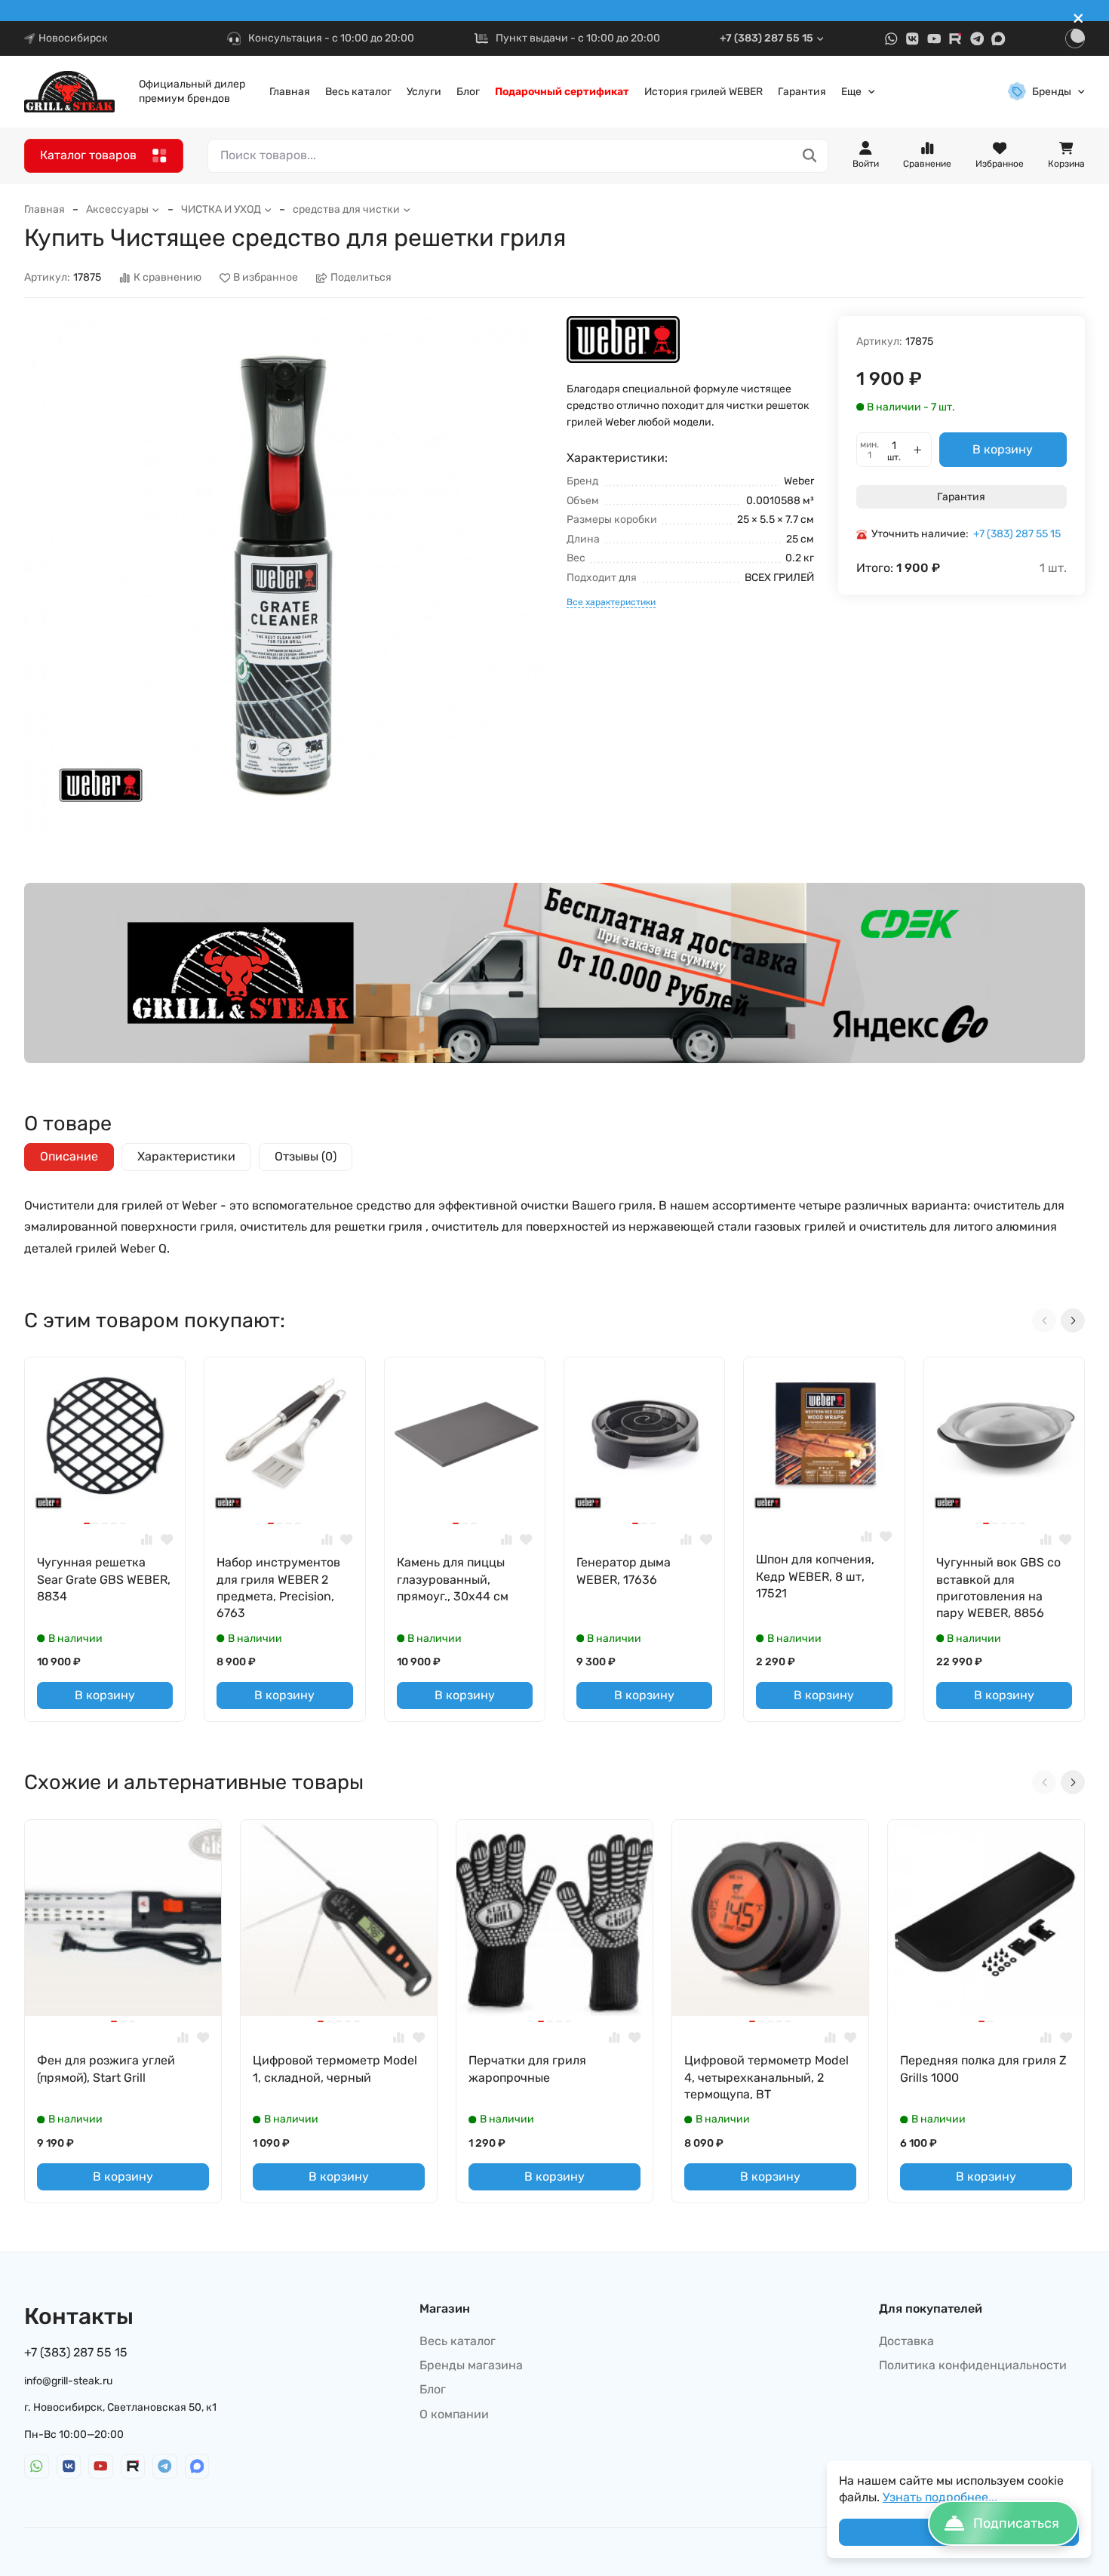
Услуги (424, 92)
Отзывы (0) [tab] (306, 1156)
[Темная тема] (1075, 38)
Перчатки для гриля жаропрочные (527, 2069)
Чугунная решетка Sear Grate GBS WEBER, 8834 (104, 1579)
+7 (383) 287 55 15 (766, 38)
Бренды (1052, 92)
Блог (468, 92)
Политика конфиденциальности (973, 2365)
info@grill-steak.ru (68, 2381)
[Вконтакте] (912, 39)
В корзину (1003, 449)
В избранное (266, 278)
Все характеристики (611, 602)
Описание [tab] (69, 1156)
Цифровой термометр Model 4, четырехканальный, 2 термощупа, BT (766, 2077)
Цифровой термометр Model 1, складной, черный (335, 2069)
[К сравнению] (147, 1540)
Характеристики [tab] (186, 1156)
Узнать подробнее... (940, 2497)
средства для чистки (346, 209)
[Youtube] (934, 39)
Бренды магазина (471, 2365)
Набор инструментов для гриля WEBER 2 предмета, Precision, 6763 (278, 1588)
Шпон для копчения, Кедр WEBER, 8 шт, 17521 (815, 1576)
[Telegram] (977, 39)
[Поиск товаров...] (810, 156)
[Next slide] (1073, 1320)
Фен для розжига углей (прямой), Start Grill (106, 2069)
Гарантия (802, 92)
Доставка (906, 2341)
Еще (851, 92)
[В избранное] (167, 1540)
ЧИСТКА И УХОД (221, 209)
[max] (998, 39)
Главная (290, 92)
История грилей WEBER (703, 92)
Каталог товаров (88, 155)
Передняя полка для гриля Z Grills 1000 (983, 2069)
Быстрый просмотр (111, 1494)
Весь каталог (358, 92)
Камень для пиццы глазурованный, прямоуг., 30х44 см (453, 1579)
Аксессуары (117, 209)
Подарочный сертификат (562, 92)
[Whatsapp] (891, 39)
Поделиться (361, 278)
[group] (283, 575)
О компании (454, 2414)
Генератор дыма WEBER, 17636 (624, 1571)
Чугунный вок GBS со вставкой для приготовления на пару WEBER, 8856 (998, 1588)
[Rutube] (955, 39)
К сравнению (167, 278)
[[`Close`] (1078, 18)
